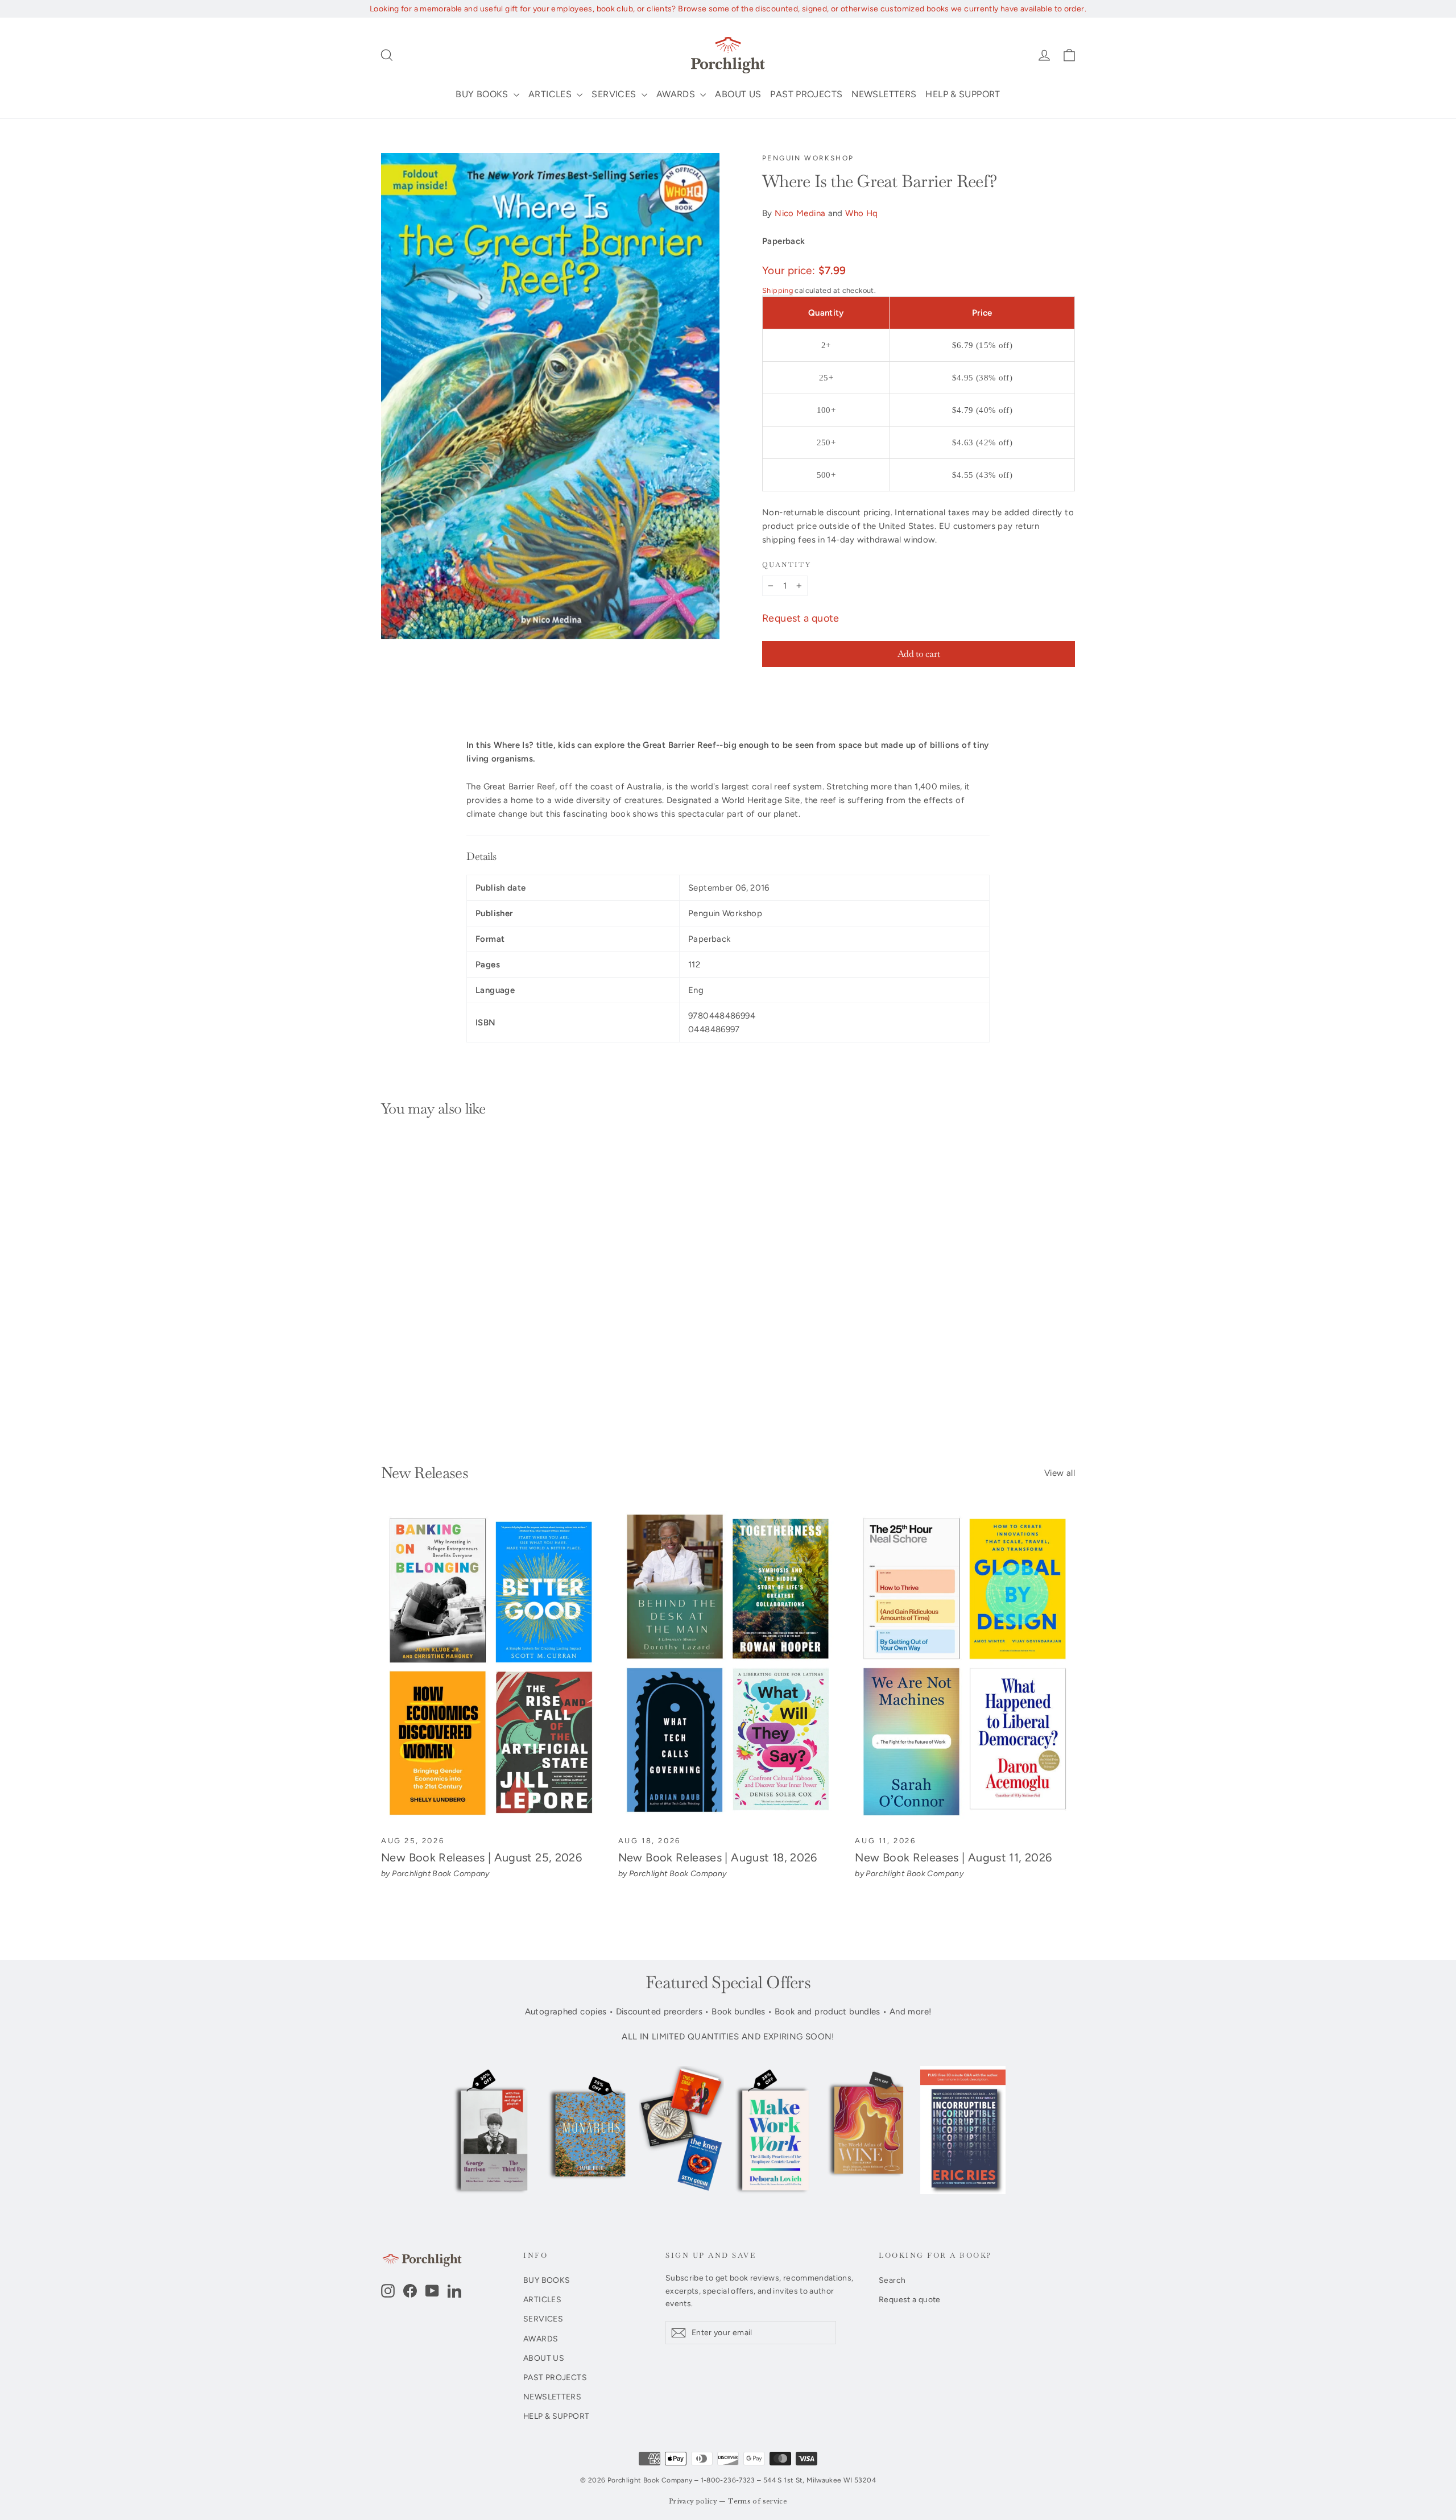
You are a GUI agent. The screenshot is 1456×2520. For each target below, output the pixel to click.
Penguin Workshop (808, 158)
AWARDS (677, 94)
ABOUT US (738, 94)
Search (892, 2280)
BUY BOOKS (483, 94)
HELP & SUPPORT (963, 94)
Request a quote (801, 618)
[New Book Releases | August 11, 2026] (965, 1667)
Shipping (777, 290)
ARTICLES (551, 94)
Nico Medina (800, 213)
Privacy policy (693, 2502)
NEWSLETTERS (884, 94)
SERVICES (615, 94)
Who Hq (861, 213)
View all (1060, 1473)
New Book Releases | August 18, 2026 (718, 1857)
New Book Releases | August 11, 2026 (953, 1857)
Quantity (787, 565)
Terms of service (758, 2502)
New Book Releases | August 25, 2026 (481, 1857)
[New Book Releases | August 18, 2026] (728, 1667)
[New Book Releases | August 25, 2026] (491, 1667)
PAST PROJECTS (806, 94)
